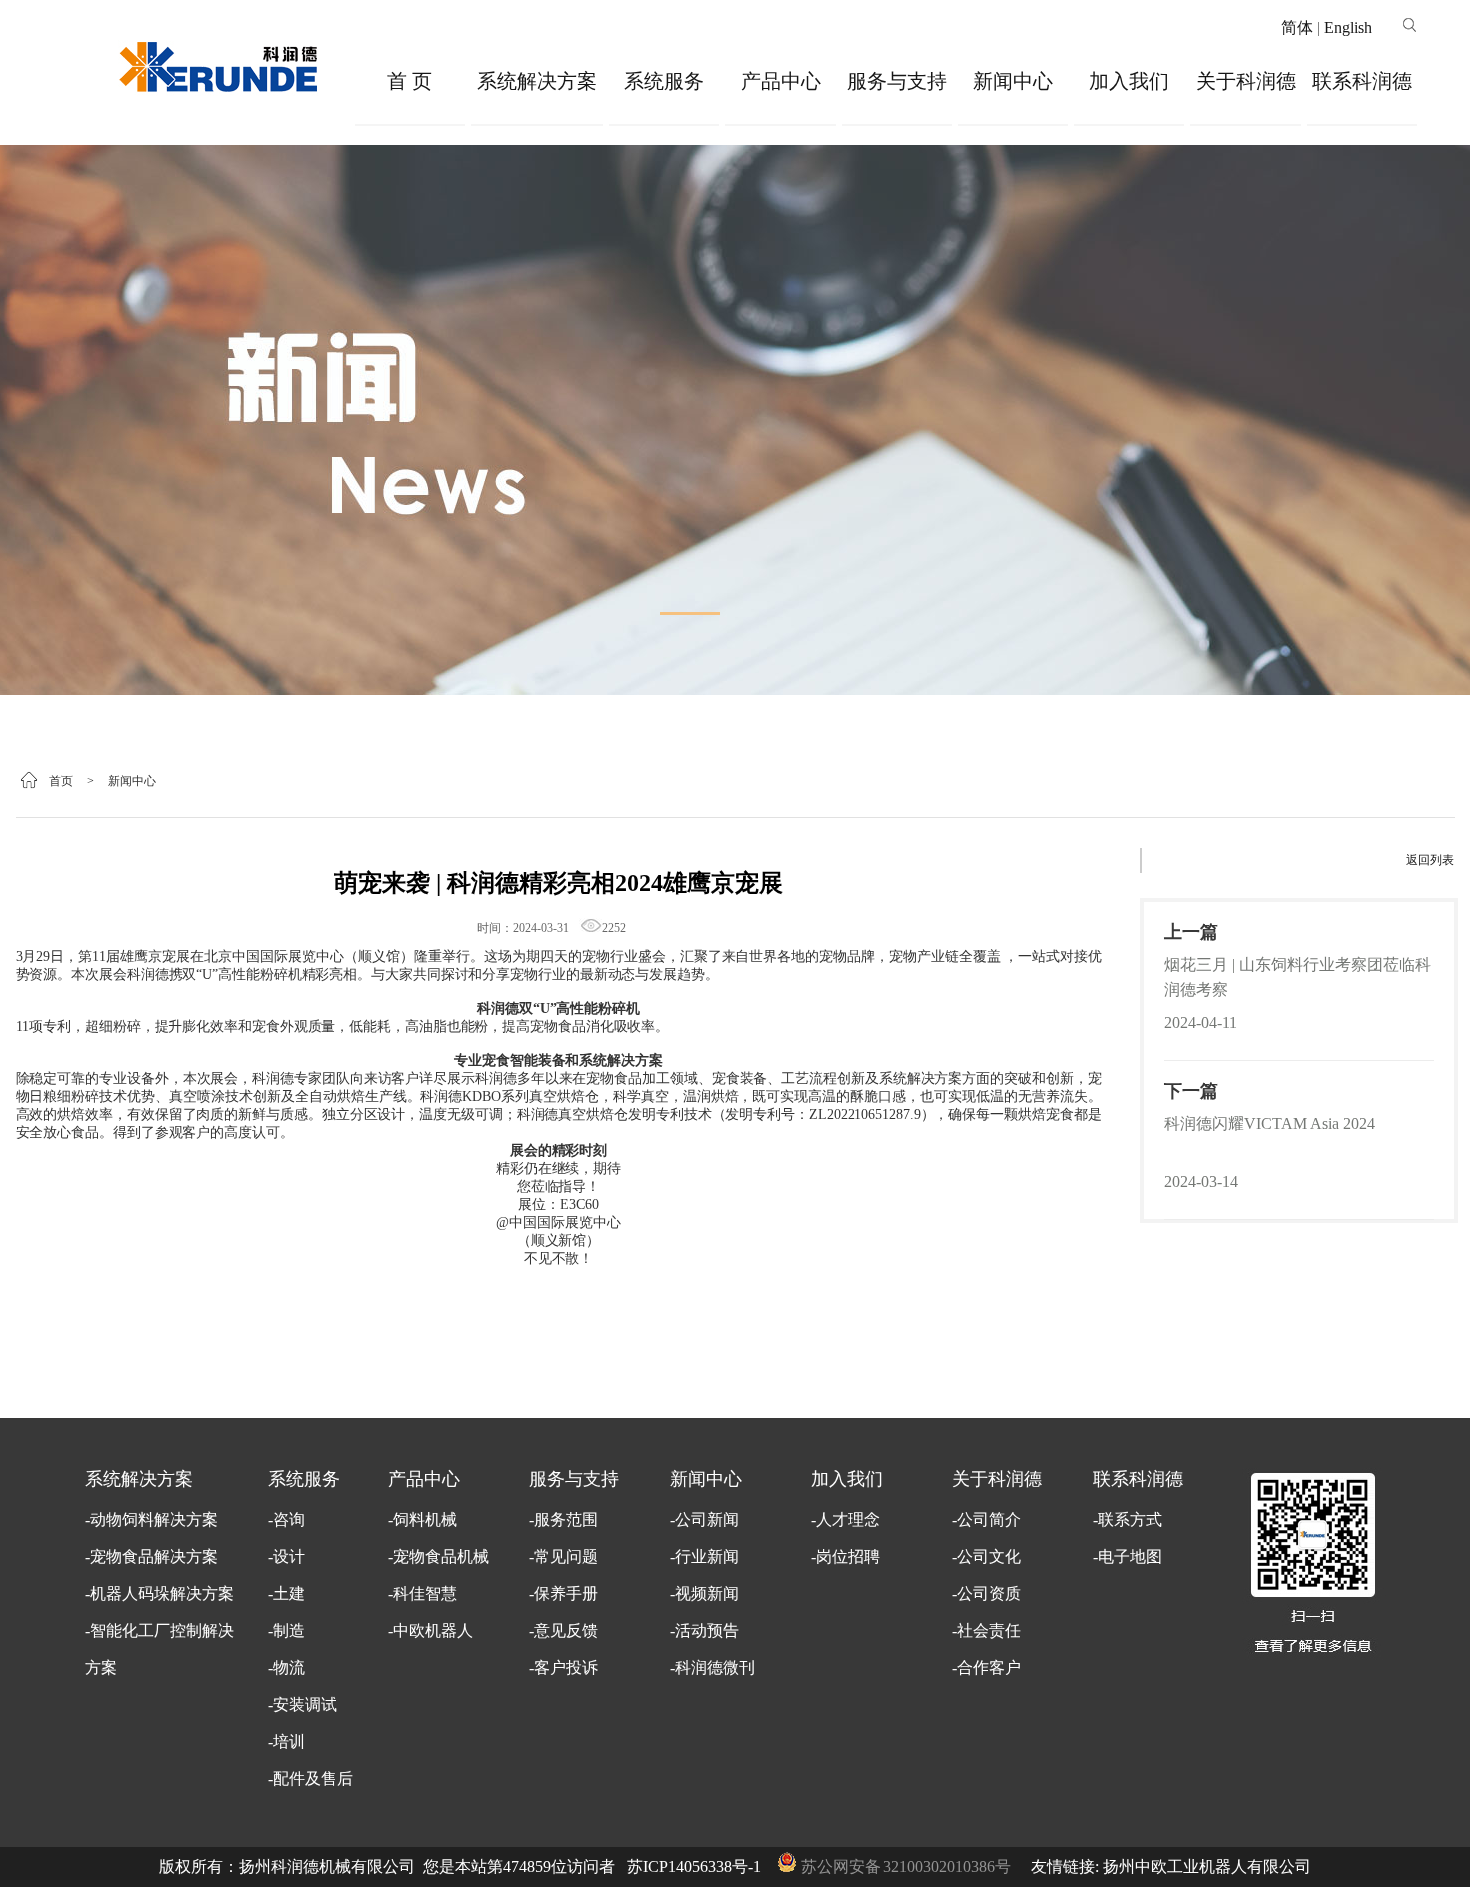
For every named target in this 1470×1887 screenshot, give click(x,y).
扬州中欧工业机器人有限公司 (1207, 1866)
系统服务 (664, 81)
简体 (1297, 27)
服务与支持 (897, 81)
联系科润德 (1362, 81)
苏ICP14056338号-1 (694, 1866)
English (1348, 27)
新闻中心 (1013, 81)
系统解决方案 (537, 81)
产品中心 (781, 81)
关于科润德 (1246, 81)
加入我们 (1129, 81)
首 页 (409, 81)
